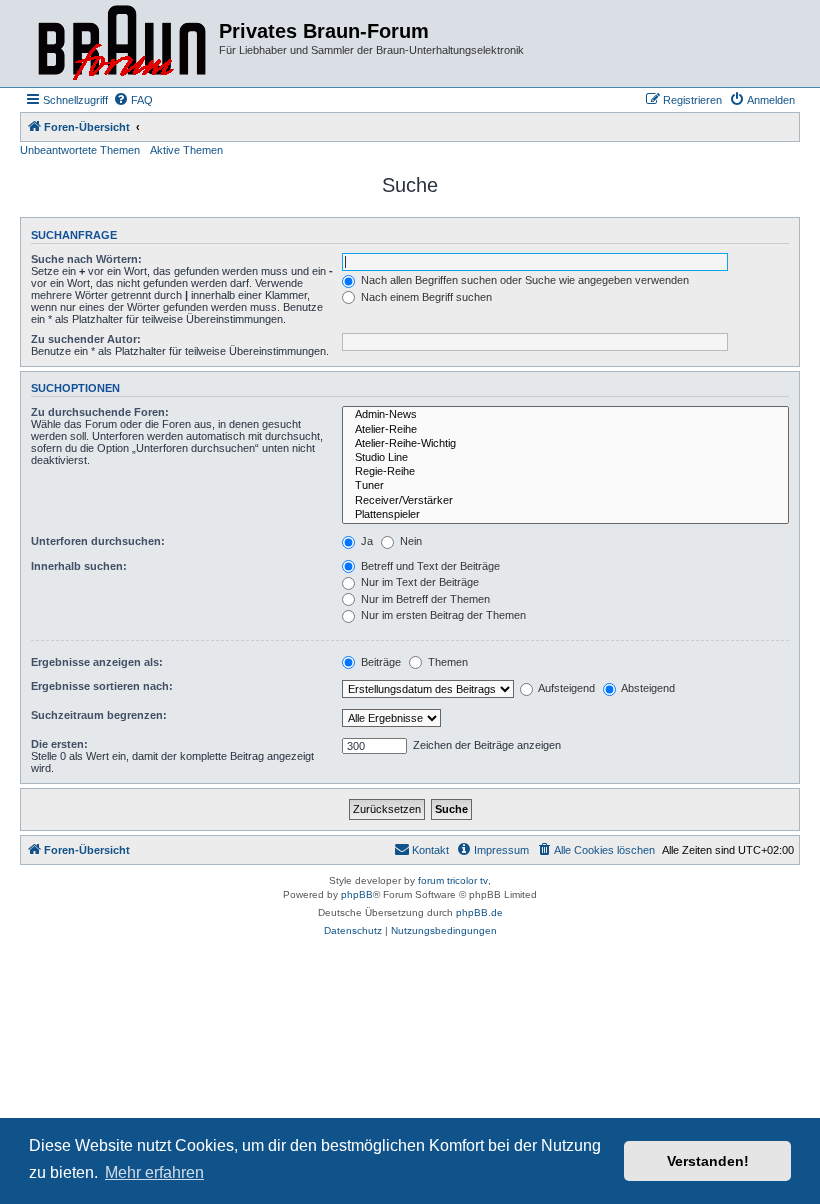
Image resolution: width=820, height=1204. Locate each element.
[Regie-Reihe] (565, 472)
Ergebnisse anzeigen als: (97, 662)
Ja (365, 541)
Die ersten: (59, 744)
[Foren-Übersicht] (122, 43)
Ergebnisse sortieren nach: (102, 686)
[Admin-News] (565, 415)
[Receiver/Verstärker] (565, 501)
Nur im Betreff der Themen (424, 599)
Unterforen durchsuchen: (98, 541)
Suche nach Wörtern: (86, 259)
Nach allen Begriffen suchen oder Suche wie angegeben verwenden (523, 280)
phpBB (357, 894)
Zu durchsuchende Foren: (100, 412)
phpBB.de (479, 912)
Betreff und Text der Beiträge (429, 566)
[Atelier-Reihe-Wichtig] (565, 444)
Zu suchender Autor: (86, 339)
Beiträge (379, 662)
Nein (409, 541)
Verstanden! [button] (708, 1161)
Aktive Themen (186, 150)
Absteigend (647, 688)
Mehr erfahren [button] (154, 1172)
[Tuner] (565, 486)
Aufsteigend (565, 688)
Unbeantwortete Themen (80, 150)
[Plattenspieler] (565, 515)
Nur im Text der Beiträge (418, 582)
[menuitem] (133, 100)
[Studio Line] (565, 458)
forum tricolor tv (453, 880)
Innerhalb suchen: (79, 566)
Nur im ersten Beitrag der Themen (442, 615)
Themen (446, 662)
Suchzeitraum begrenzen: (99, 715)
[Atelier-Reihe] (565, 430)
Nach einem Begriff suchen (425, 297)
